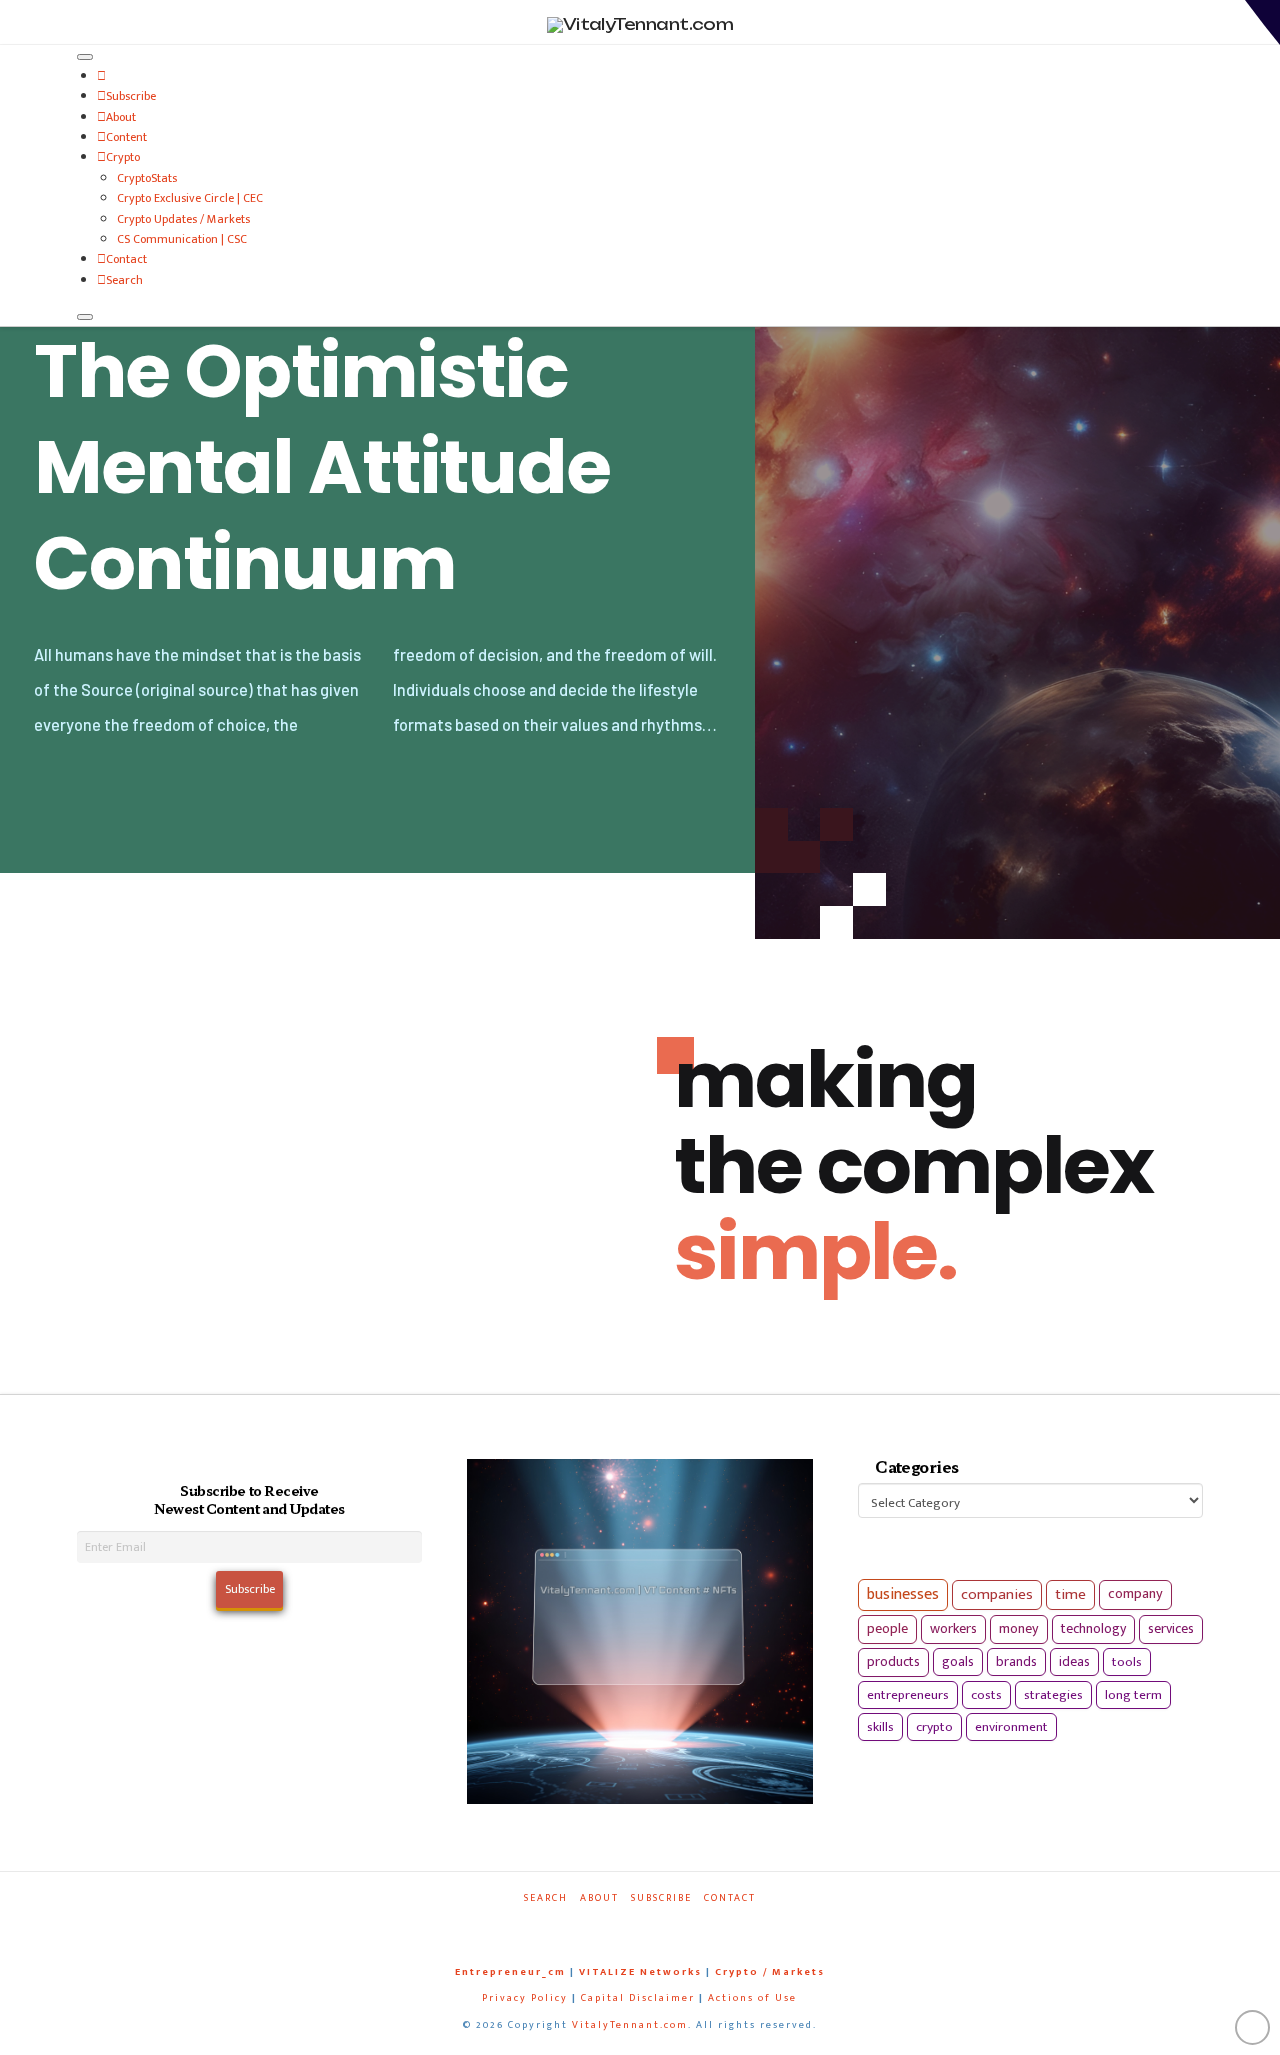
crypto (934, 1727)
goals (958, 1662)
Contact (126, 259)
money (1019, 1629)
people (887, 1629)
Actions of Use (752, 1998)
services (1171, 1628)
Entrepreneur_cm (510, 1972)
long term (1133, 1695)
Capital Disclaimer (638, 1998)
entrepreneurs (908, 1695)
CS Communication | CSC (182, 239)
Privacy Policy (525, 1998)
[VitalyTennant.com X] (621, 1925)
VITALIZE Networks (640, 1972)
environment (1011, 1727)
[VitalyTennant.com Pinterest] (665, 1925)
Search (124, 280)
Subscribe (131, 96)
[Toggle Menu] (85, 57)
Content (126, 137)
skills (880, 1727)
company (1135, 1594)
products (893, 1661)
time (1070, 1594)
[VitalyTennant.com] (101, 76)
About (121, 117)
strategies (1053, 1695)
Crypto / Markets (770, 1972)
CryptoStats (147, 178)
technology (1093, 1628)
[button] (1262, 22)
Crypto (123, 157)
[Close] (85, 317)
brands (1016, 1662)
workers (953, 1629)
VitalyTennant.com (630, 2025)
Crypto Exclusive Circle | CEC (190, 198)
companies (997, 1594)
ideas (1074, 1662)
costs (986, 1695)
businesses (903, 1594)
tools (1127, 1662)
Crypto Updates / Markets (183, 219)
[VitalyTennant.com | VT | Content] (709, 1925)
